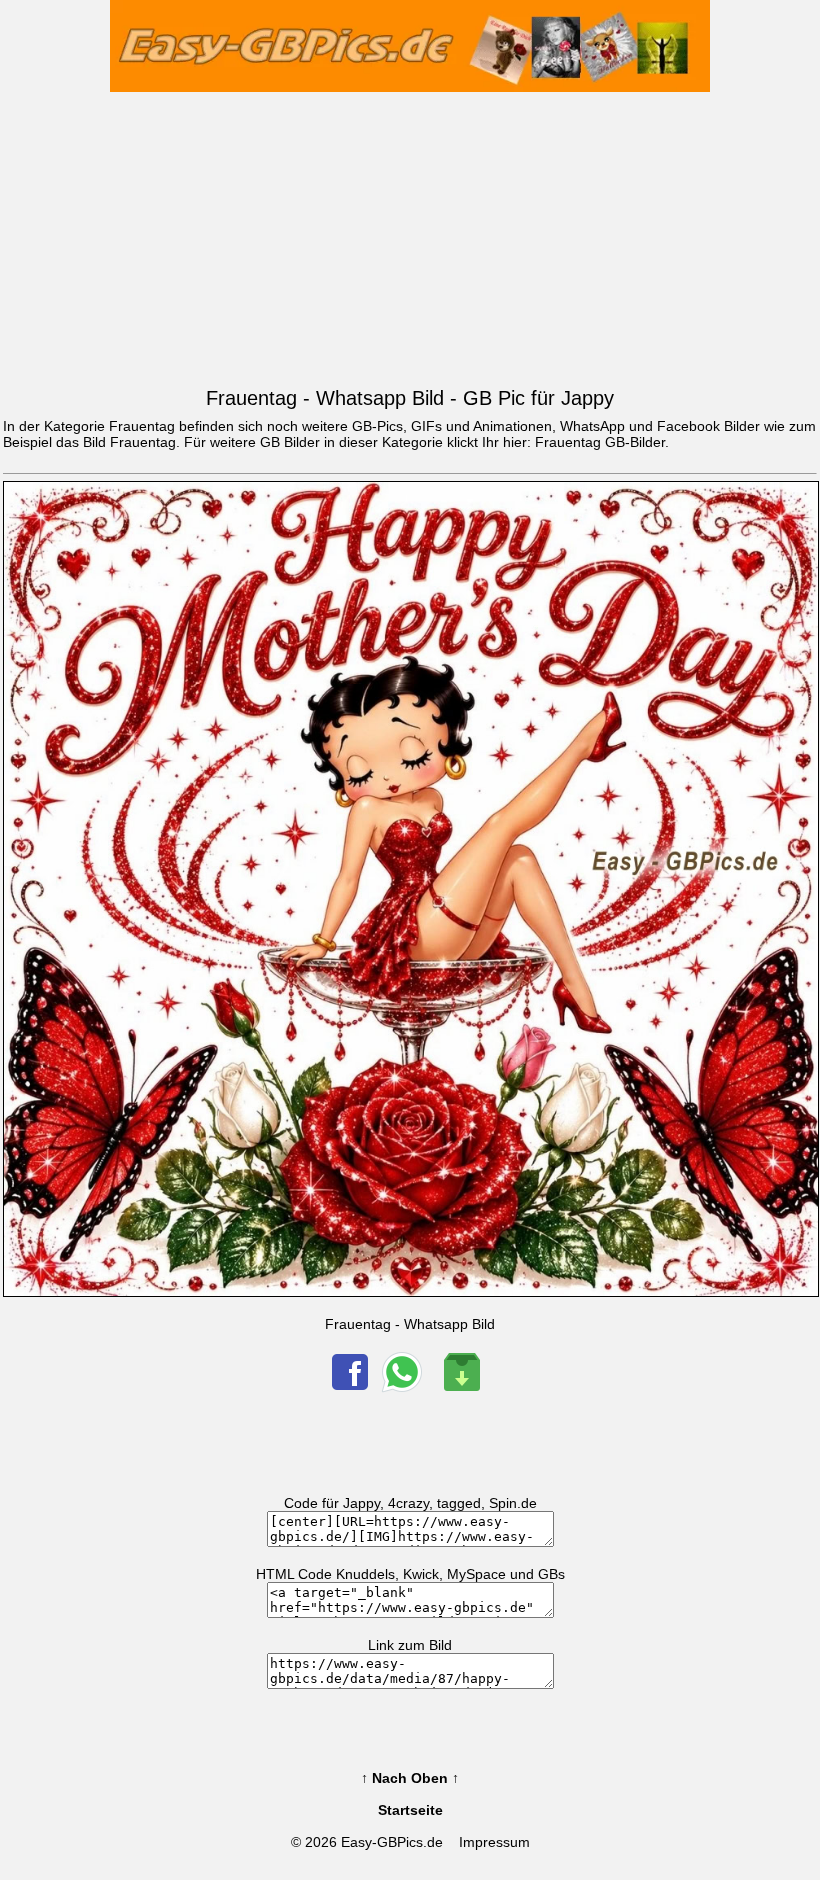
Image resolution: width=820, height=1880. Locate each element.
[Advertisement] (410, 235)
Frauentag (143, 442)
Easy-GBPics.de (392, 1842)
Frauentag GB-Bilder (600, 442)
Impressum (494, 1842)
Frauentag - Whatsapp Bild (410, 1324)
